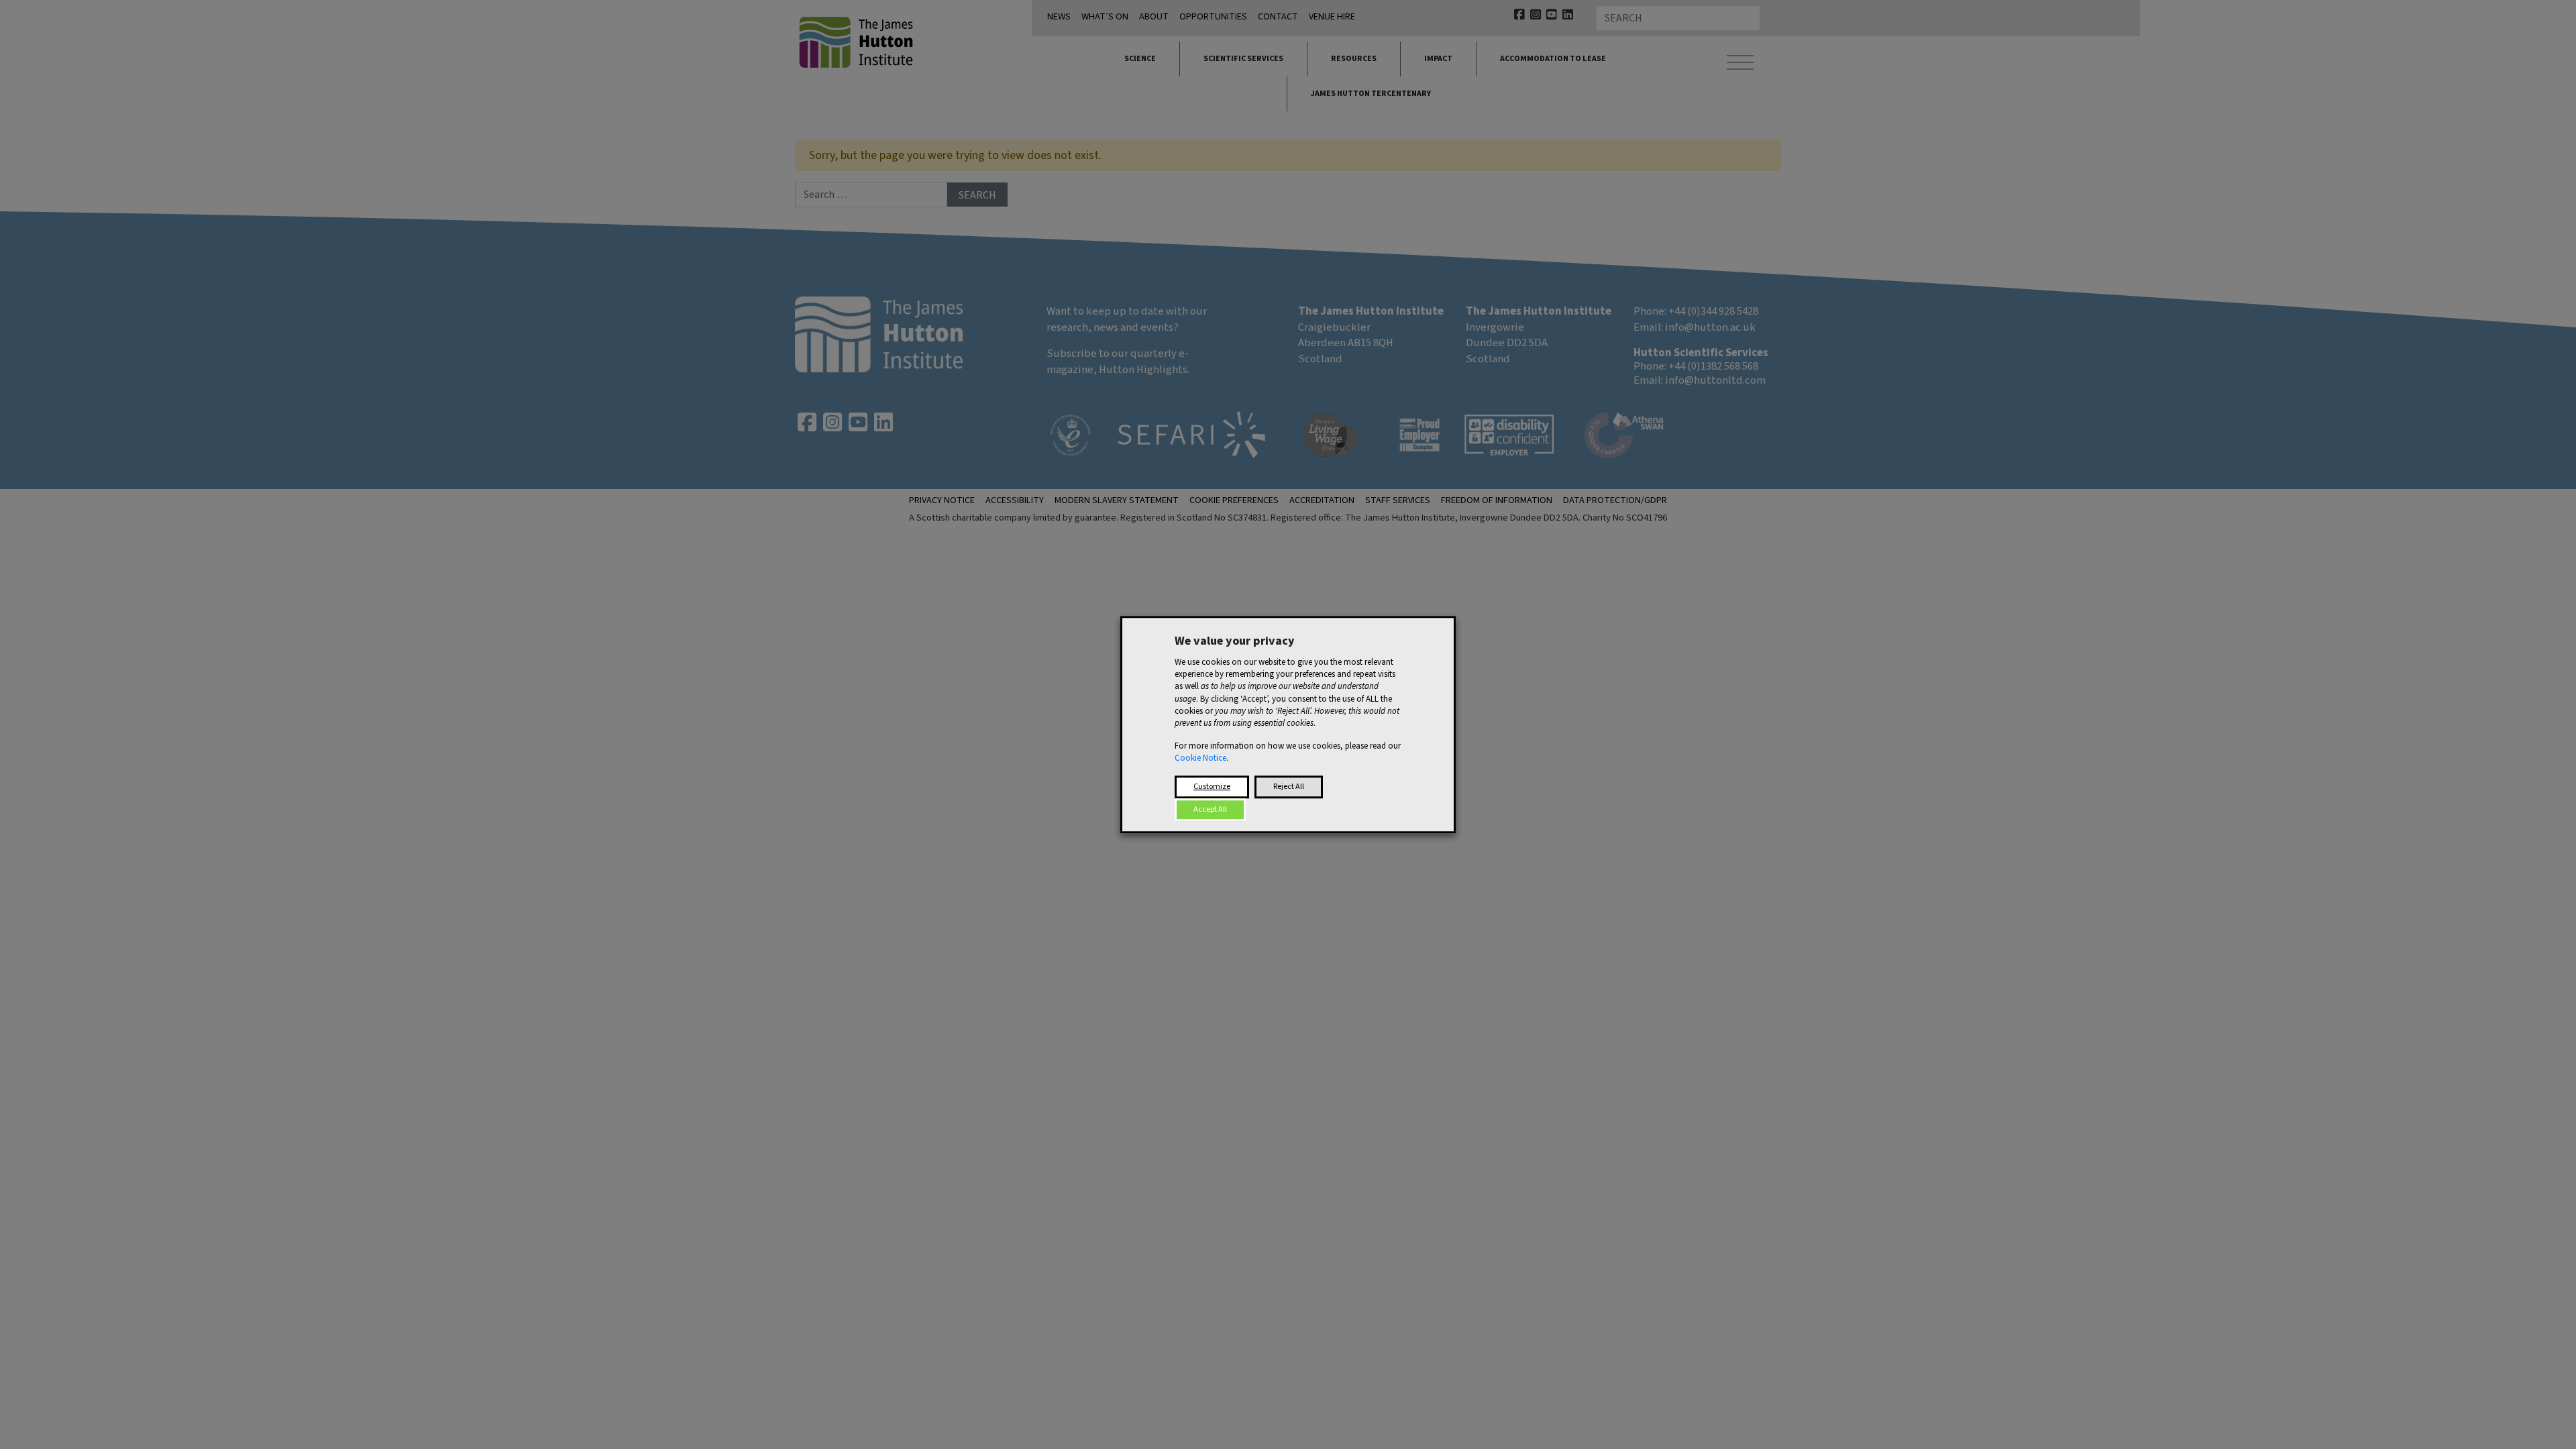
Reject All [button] (1289, 787)
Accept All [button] (1210, 809)
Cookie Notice (1200, 759)
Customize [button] (1212, 787)
